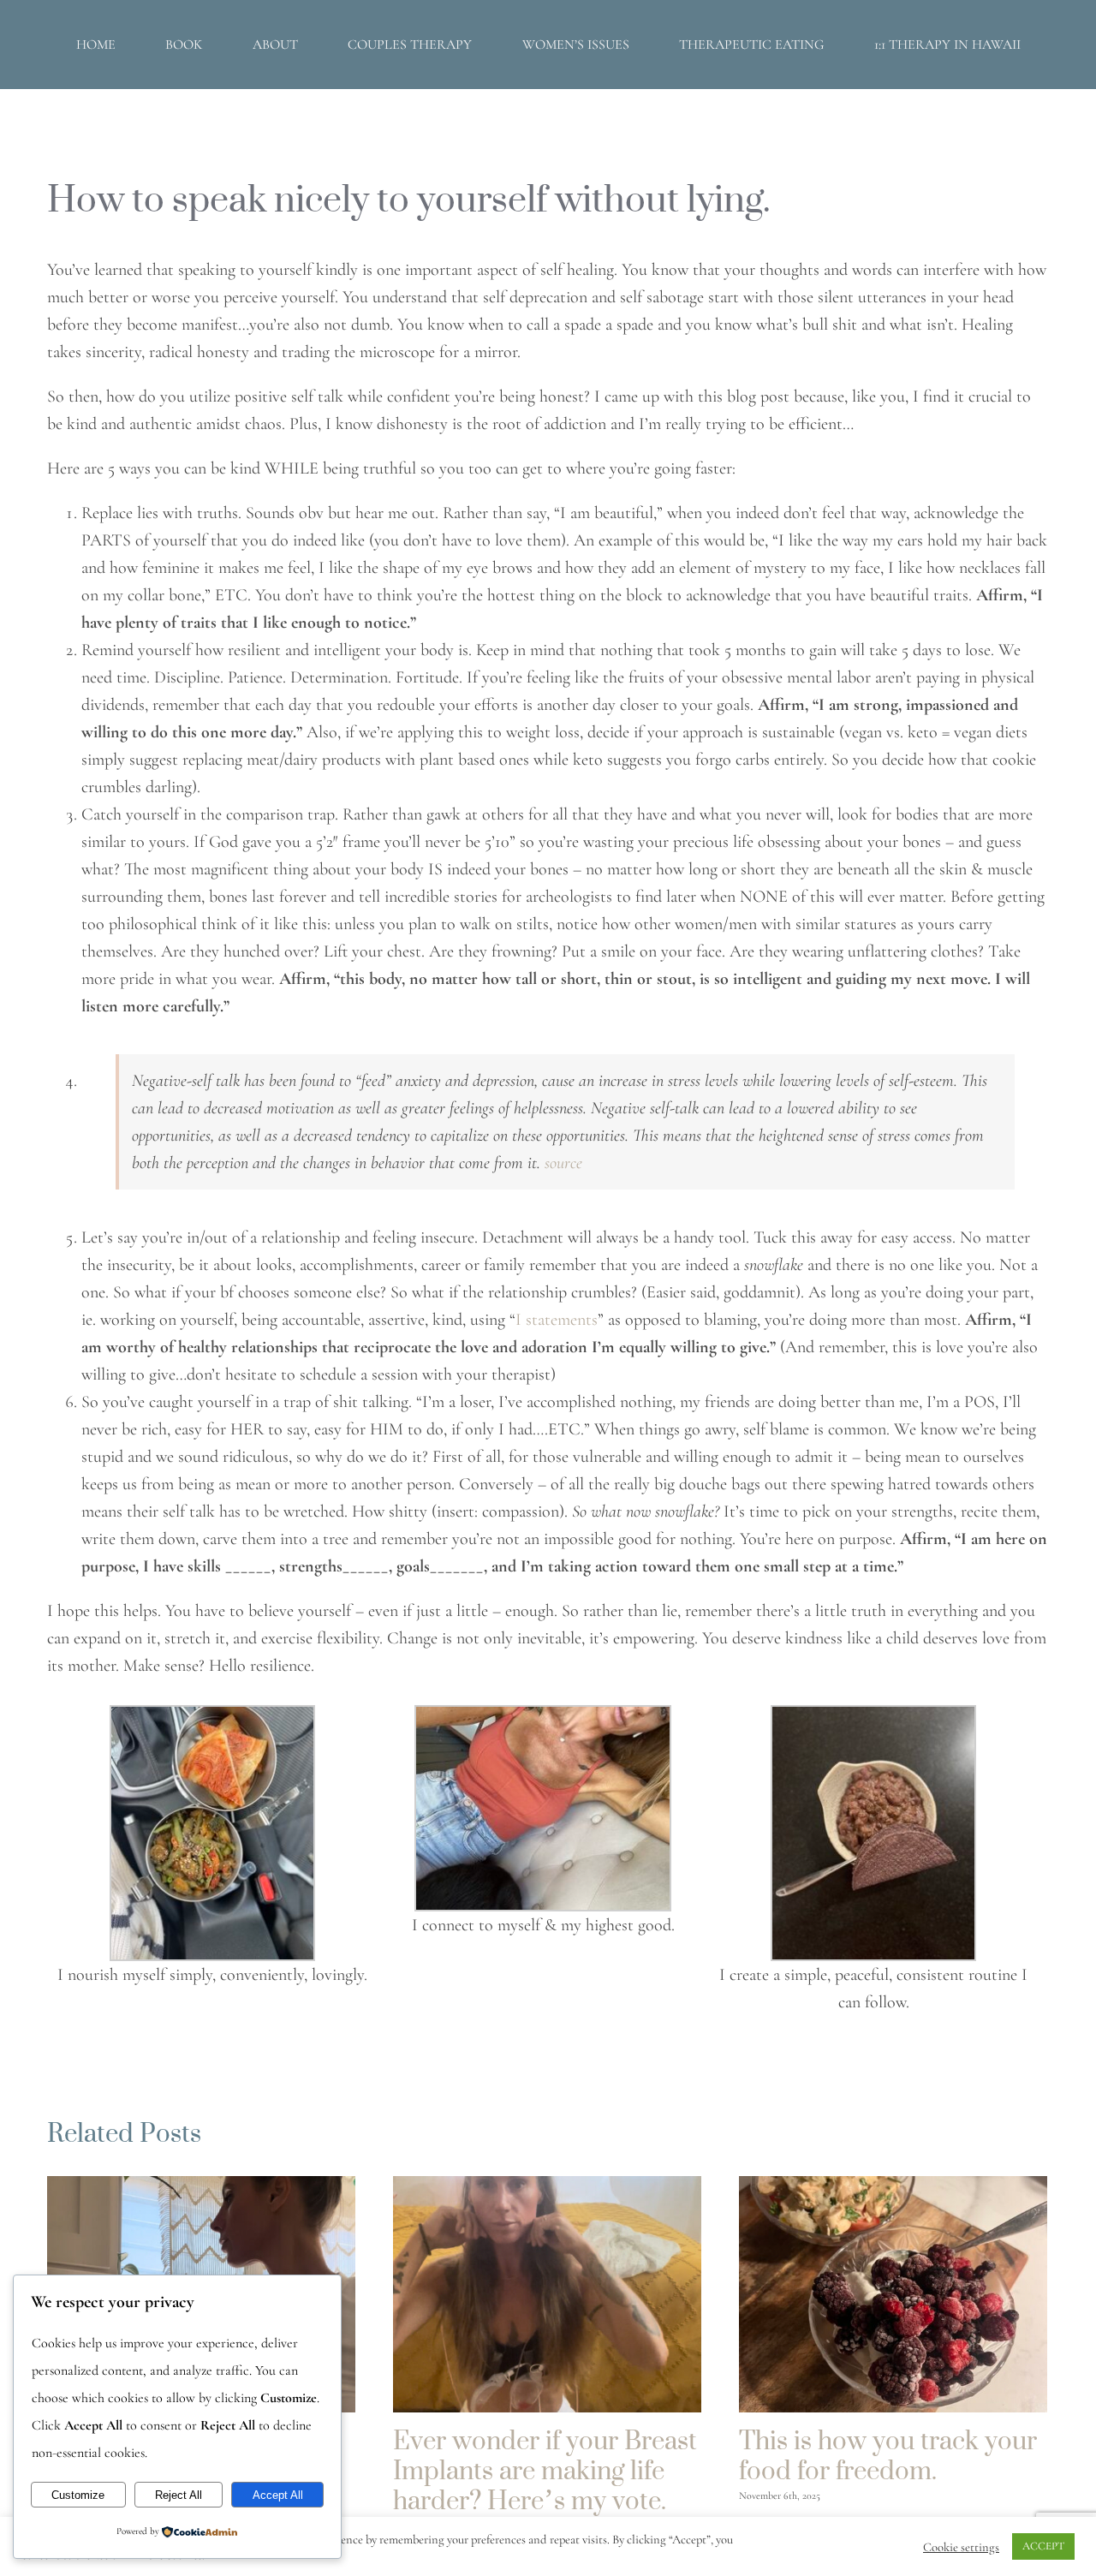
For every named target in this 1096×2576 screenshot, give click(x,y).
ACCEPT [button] (1043, 2546)
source (563, 1163)
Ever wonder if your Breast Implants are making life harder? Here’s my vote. (545, 2470)
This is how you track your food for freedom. (888, 2455)
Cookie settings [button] (961, 2547)
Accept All (278, 2495)
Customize (78, 2495)
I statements (557, 1320)
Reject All (179, 2495)
